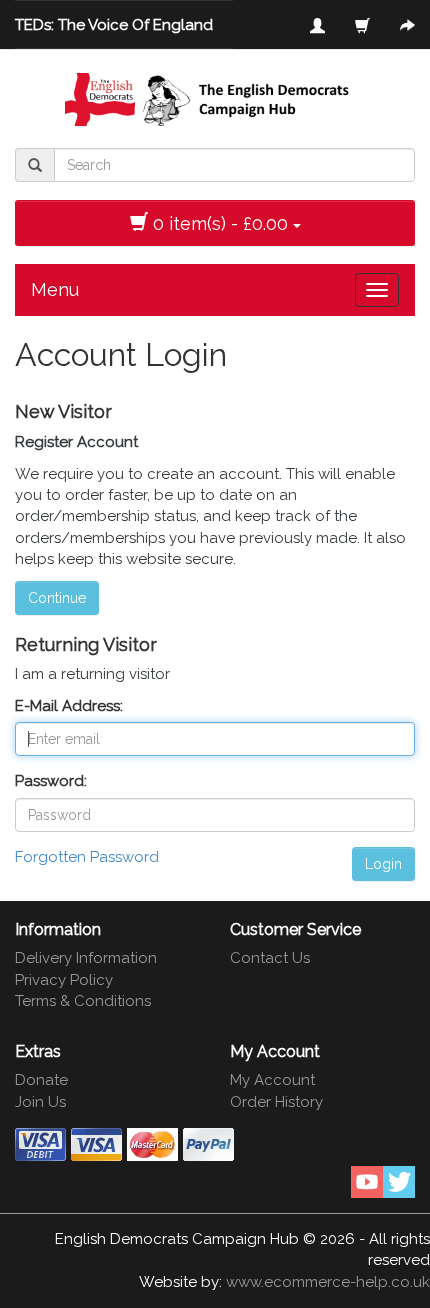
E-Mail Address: (69, 706)
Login (383, 864)
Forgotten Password (87, 857)
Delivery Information (86, 958)
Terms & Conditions (83, 1001)
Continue (57, 598)
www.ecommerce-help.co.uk (328, 1282)
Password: (51, 781)
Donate (41, 1080)
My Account (272, 1080)
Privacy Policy (64, 980)
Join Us (40, 1102)
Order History (276, 1102)
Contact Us (270, 958)
